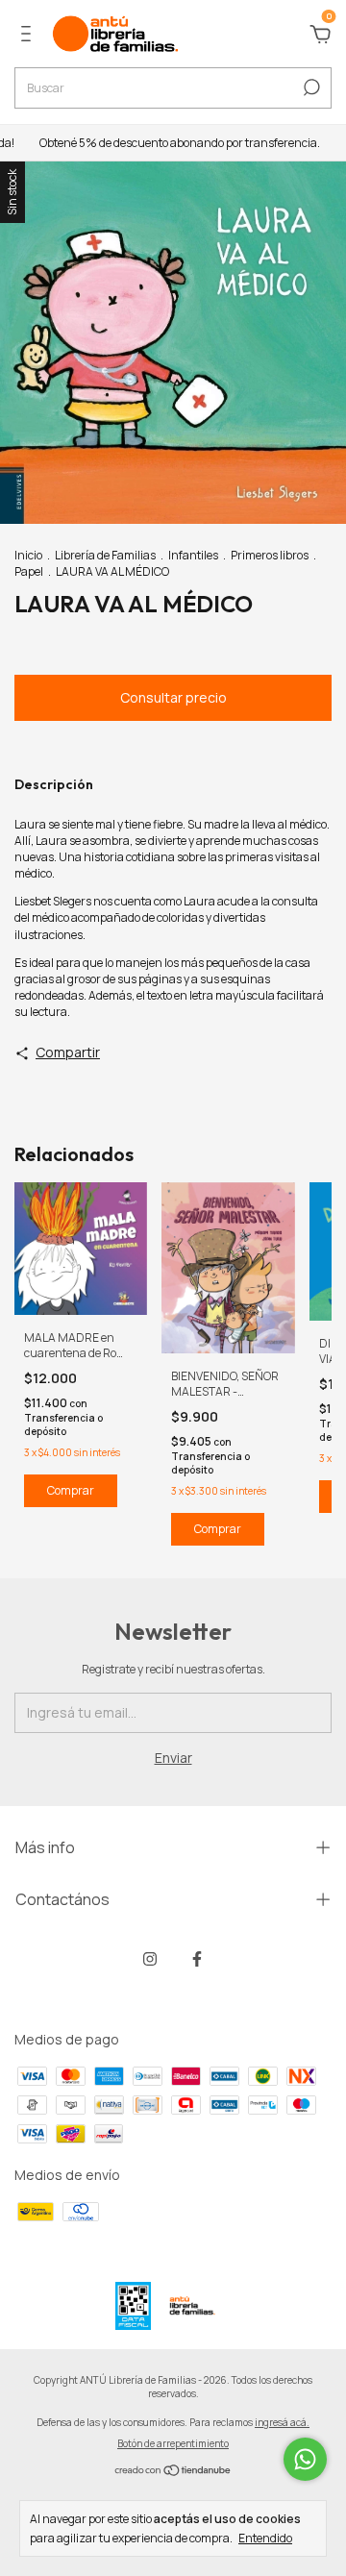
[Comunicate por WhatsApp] (305, 2459)
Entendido (265, 2538)
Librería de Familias (105, 555)
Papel (29, 571)
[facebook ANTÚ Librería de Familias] (197, 1958)
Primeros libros (270, 555)
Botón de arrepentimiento (173, 2443)
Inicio (28, 555)
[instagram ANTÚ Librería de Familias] (150, 1958)
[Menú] (29, 36)
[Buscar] (310, 87)
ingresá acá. (282, 2422)
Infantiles (193, 555)
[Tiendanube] (173, 2472)
